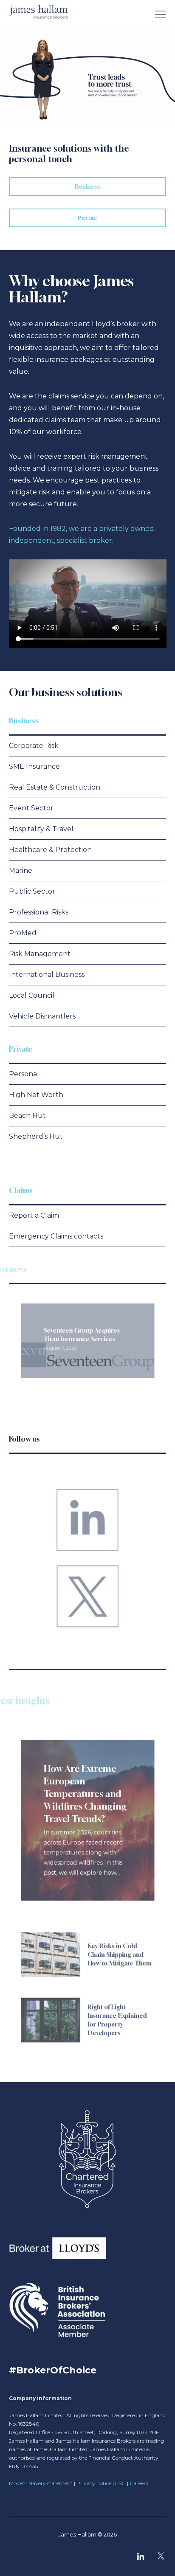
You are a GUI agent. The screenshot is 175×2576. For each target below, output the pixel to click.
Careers (139, 2483)
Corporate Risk (34, 746)
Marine (21, 870)
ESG (120, 2483)
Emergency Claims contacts (56, 1236)
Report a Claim (34, 1215)
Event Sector (31, 808)
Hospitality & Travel (41, 829)
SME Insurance (34, 766)
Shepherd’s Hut (36, 1136)
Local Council (32, 995)
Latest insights (40, 1701)
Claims (21, 1190)
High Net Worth (36, 1095)
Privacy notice (94, 2483)
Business (24, 721)
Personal (24, 1074)
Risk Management (40, 954)
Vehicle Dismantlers (42, 1016)
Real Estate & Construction (55, 787)
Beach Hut (27, 1116)
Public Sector (32, 891)
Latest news (28, 1269)
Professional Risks (39, 912)
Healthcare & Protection (50, 850)
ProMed (23, 933)
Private (21, 1049)
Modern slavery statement (41, 2483)
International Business (47, 975)
